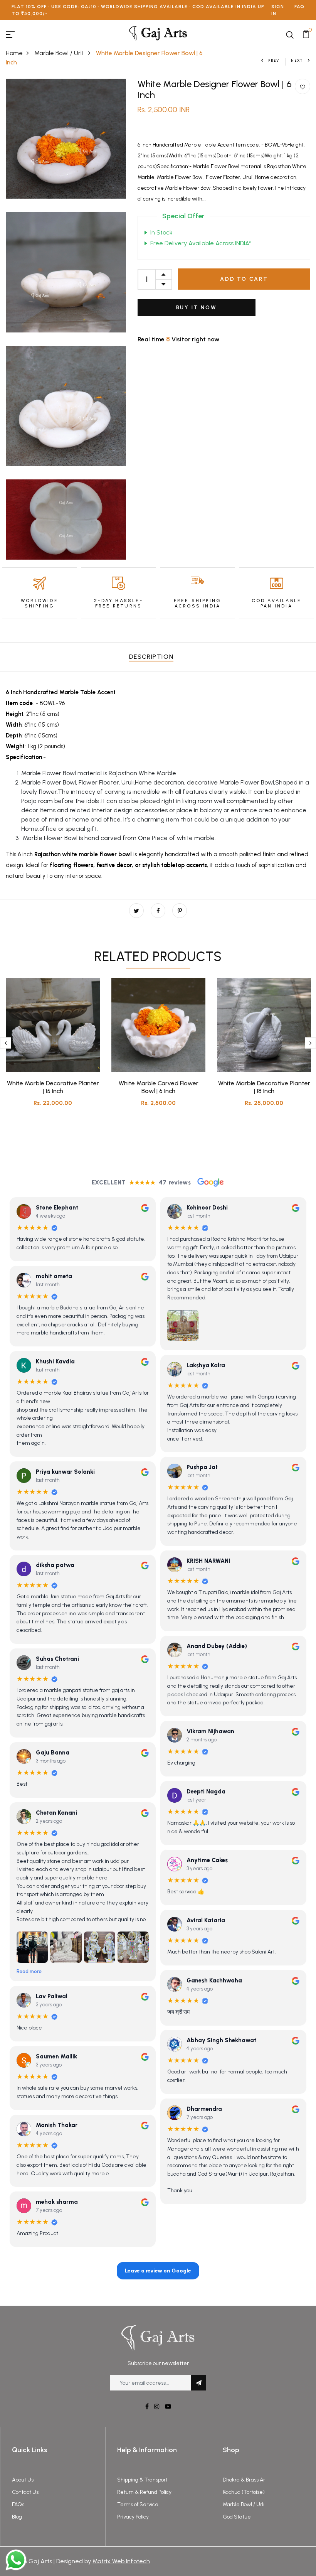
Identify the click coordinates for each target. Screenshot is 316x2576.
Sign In (278, 10)
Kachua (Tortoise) (244, 2492)
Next (297, 60)
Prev (274, 60)
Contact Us (25, 2492)
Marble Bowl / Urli (59, 53)
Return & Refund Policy (144, 2492)
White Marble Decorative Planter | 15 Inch (53, 1087)
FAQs (18, 2504)
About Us (23, 2480)
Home (14, 53)
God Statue (237, 2517)
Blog (17, 2517)
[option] (53, 1048)
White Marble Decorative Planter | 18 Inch (264, 1087)
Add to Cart (244, 279)
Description (151, 657)
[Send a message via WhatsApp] (16, 2560)
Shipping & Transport (142, 2480)
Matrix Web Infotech (121, 2561)
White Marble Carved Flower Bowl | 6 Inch (159, 1087)
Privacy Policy (133, 2517)
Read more (29, 1971)
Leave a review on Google (158, 2271)
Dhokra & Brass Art (245, 2480)
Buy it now (197, 308)
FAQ (299, 7)
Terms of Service (138, 2504)
